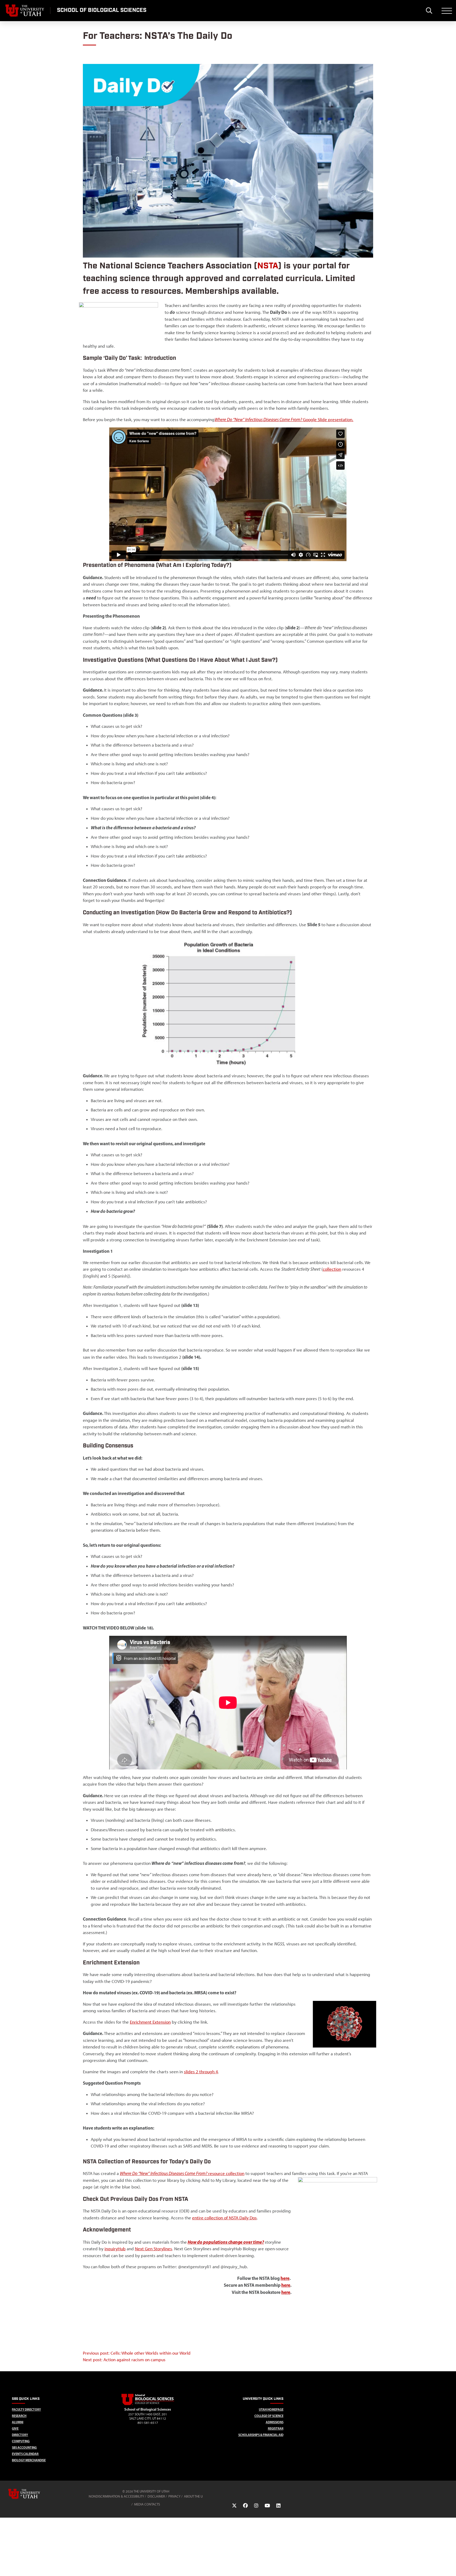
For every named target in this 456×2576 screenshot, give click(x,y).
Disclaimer (156, 2496)
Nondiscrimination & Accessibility (116, 2496)
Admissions (275, 2422)
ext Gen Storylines (155, 2249)
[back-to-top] (450, 2566)
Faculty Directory (26, 2409)
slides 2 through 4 (201, 2072)
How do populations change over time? (226, 2242)
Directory (20, 2435)
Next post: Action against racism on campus (124, 2360)
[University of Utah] (32, 2494)
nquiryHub (116, 2249)
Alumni (18, 2422)
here (285, 2278)
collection (332, 1269)
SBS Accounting (24, 2447)
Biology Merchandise (29, 2460)
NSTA (268, 266)
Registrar (276, 2428)
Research (19, 2416)
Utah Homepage (271, 2409)
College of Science (269, 2416)
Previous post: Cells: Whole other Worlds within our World (137, 2353)
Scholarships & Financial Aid (261, 2435)
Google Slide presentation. (328, 420)
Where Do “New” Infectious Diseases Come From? (259, 420)
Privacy (174, 2496)
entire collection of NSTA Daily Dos (224, 2218)
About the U (193, 2496)
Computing (21, 2441)
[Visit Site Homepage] (148, 2404)
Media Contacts (147, 2504)
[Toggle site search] (429, 11)
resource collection (182, 2173)
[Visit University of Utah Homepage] (25, 11)
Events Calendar (25, 2454)
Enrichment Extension (150, 2022)
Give (15, 2428)
